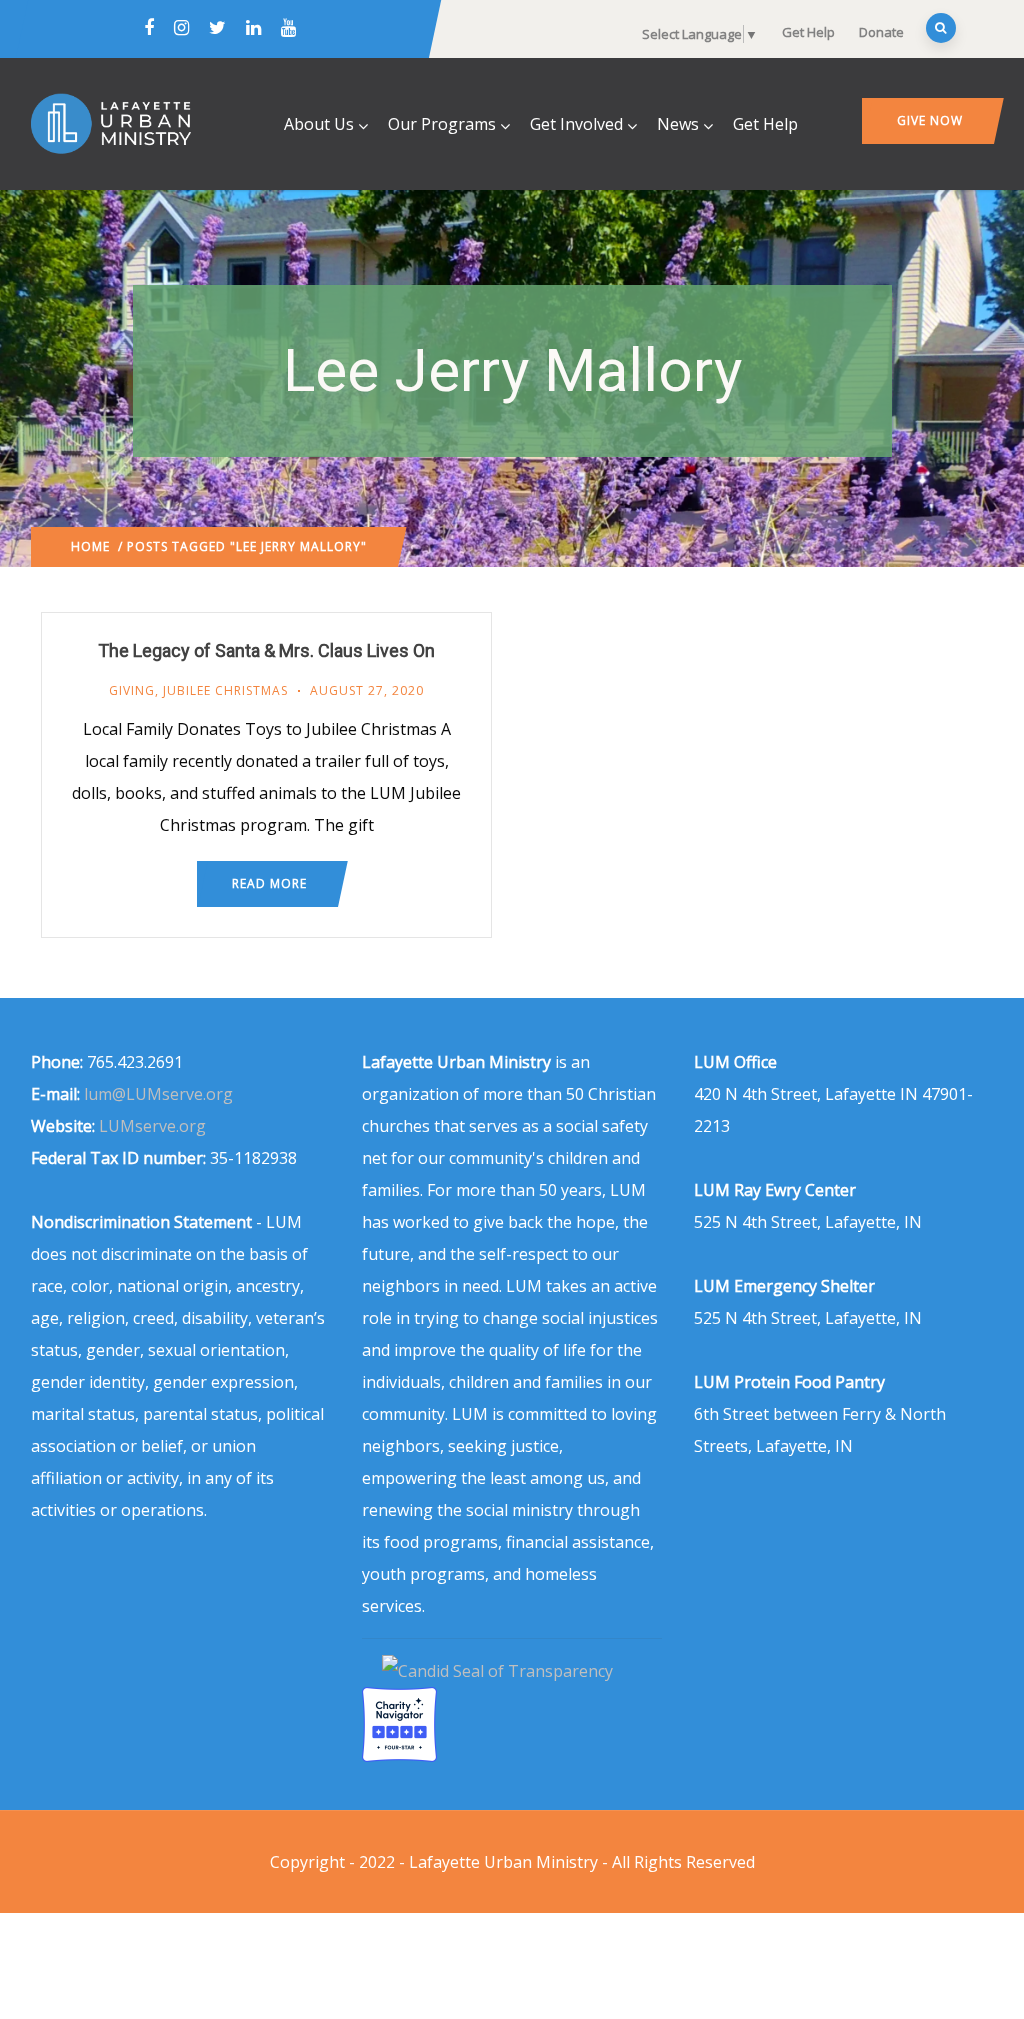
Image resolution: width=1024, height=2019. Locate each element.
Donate (881, 32)
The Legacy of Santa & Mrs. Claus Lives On (266, 650)
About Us (319, 124)
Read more (269, 883)
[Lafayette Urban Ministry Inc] (499, 1671)
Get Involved (576, 124)
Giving (132, 690)
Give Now (930, 120)
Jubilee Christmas (225, 690)
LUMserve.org (152, 1126)
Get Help (808, 32)
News (678, 124)
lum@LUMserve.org (158, 1094)
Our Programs (442, 124)
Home (90, 546)
